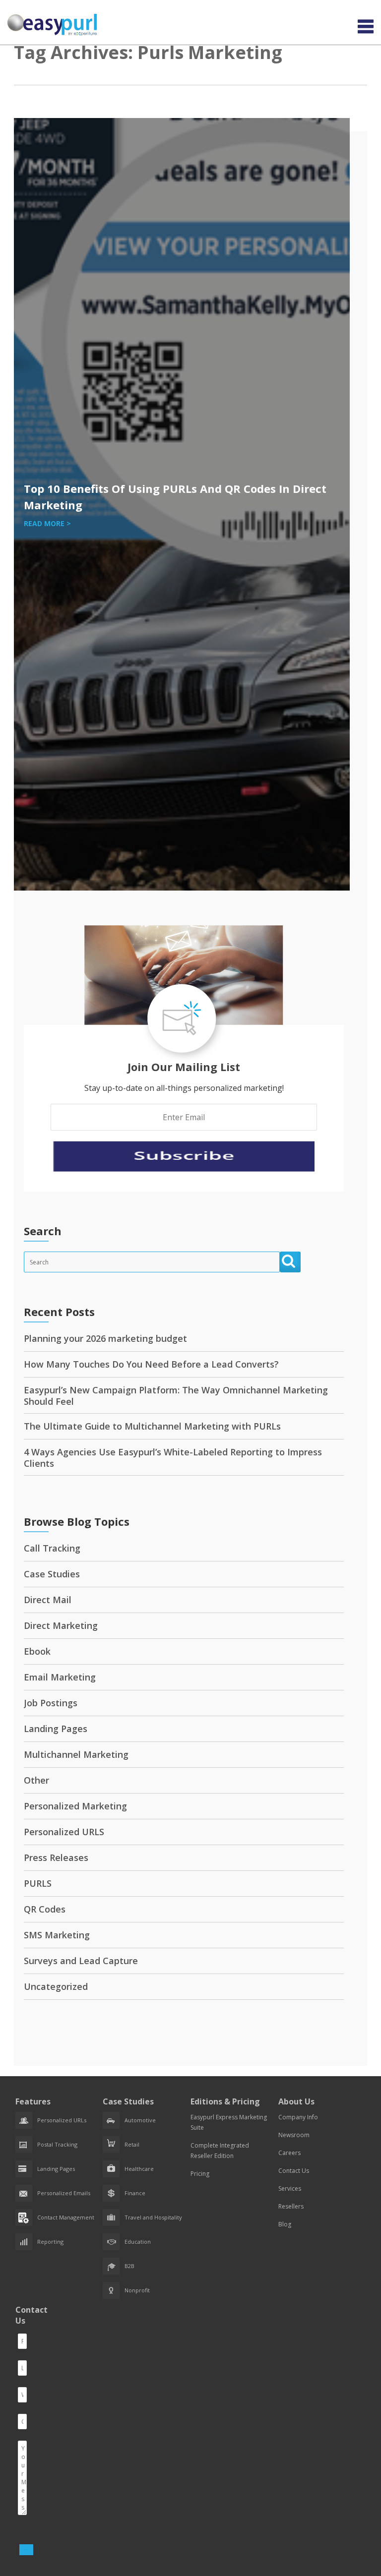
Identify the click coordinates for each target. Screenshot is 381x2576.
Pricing (200, 2174)
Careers (289, 2153)
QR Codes (45, 1909)
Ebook (37, 1651)
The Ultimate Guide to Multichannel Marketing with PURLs (152, 1426)
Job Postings (51, 1703)
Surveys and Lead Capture (81, 1961)
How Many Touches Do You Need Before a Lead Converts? (151, 1364)
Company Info (298, 2117)
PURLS (38, 1883)
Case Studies (52, 1574)
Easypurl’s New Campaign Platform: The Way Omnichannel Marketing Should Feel (176, 1396)
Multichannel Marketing (76, 1754)
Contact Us (294, 2171)
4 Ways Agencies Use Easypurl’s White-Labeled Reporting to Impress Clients (173, 1458)
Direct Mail (48, 1600)
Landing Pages (56, 1729)
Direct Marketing (61, 1625)
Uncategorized (56, 1986)
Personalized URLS (64, 1832)
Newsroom (294, 2135)
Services (290, 2188)
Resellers (291, 2206)
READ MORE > (47, 523)
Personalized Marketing (75, 1806)
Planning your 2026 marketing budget (105, 1338)
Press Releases (56, 1857)
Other (36, 1780)
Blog (285, 2224)
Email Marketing (60, 1677)
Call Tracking (52, 1548)
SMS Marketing (57, 1935)
